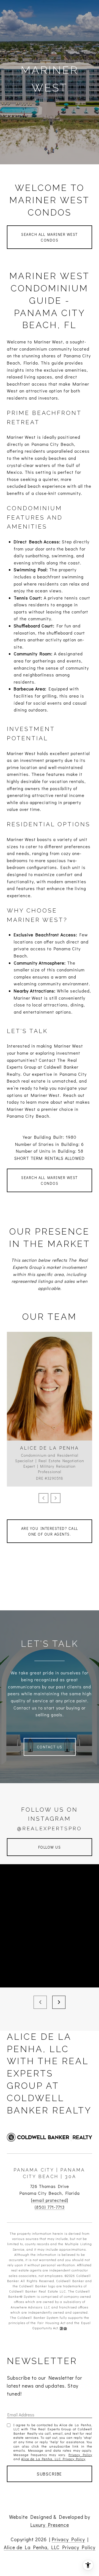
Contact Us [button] (50, 1747)
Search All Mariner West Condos (50, 237)
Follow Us (50, 1847)
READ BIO (50, 1419)
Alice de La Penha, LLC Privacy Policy (53, 2459)
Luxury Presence (50, 2525)
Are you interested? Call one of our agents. (50, 1531)
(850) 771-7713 (50, 2207)
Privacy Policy (80, 2455)
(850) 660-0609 (50, 1395)
